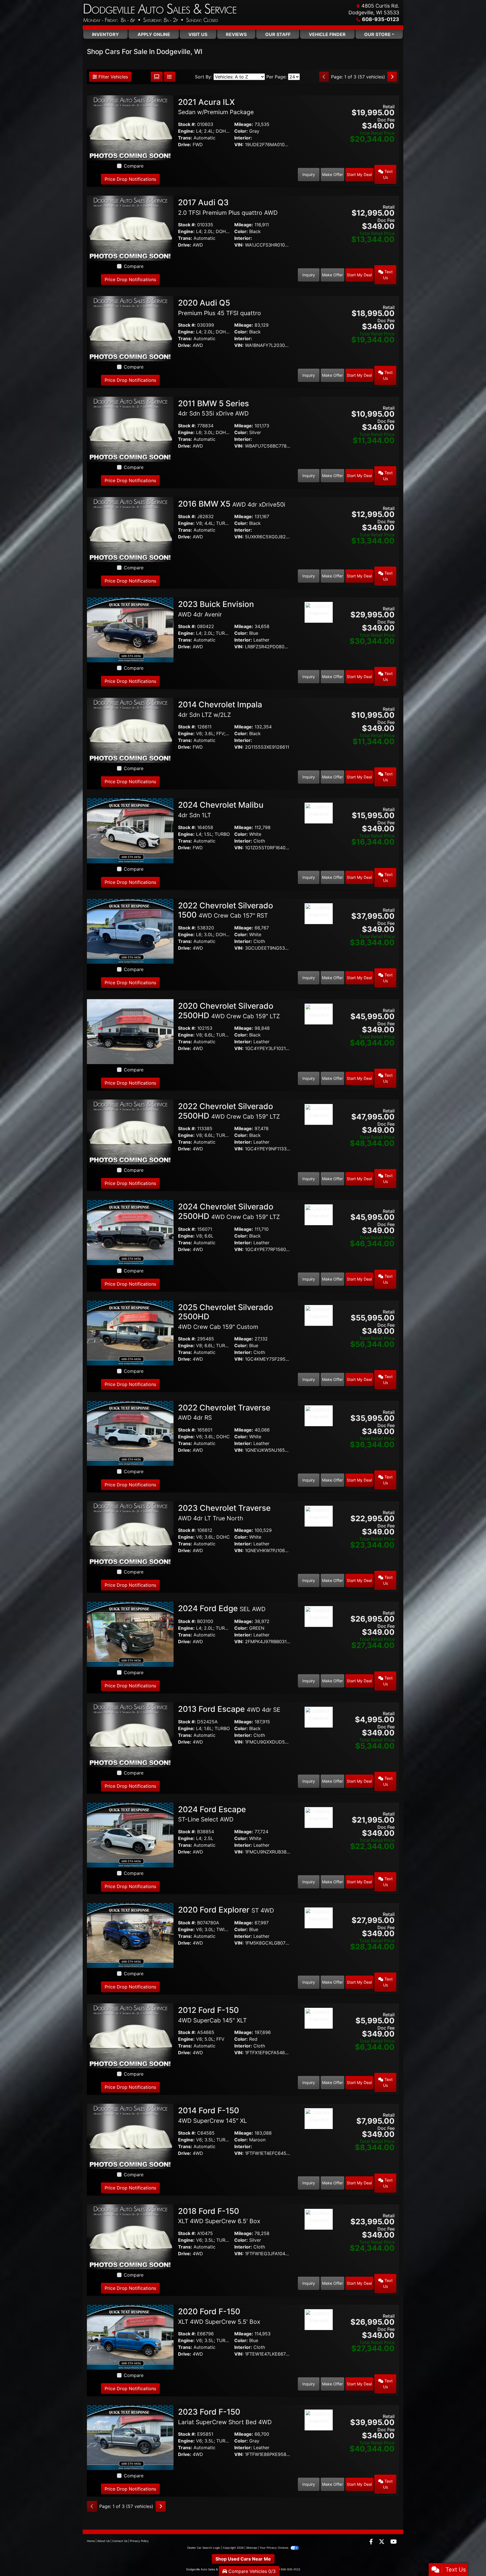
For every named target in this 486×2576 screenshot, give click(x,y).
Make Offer (332, 174)
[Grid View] (157, 77)
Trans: (185, 138)
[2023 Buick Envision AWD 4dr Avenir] (130, 629)
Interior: (243, 138)
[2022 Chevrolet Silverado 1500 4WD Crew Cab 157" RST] (130, 931)
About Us (103, 2541)
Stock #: (187, 124)
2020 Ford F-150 (219, 2316)
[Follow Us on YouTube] (394, 2542)
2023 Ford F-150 (225, 2416)
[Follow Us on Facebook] (372, 2542)
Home (91, 2541)
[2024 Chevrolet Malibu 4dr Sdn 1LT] (130, 830)
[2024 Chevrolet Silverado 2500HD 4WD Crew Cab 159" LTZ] (130, 1232)
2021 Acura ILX (216, 107)
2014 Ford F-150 (212, 2115)
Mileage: (244, 124)
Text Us (388, 174)
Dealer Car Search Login (204, 2548)
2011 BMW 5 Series (213, 408)
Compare (134, 166)
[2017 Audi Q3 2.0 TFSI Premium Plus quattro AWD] (130, 228)
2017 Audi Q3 (228, 207)
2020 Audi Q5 (220, 307)
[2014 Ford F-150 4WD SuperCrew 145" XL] (130, 2136)
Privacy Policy (139, 2541)
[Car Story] (319, 104)
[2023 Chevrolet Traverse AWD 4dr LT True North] (130, 1533)
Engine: (186, 131)
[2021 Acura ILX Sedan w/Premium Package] (130, 127)
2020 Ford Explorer (226, 1910)
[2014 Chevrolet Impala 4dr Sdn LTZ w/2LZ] (130, 730)
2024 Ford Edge (222, 1608)
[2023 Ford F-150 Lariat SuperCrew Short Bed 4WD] (130, 2437)
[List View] (170, 77)
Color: (241, 131)
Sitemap (252, 2548)
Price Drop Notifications (130, 179)
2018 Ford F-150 (219, 2216)
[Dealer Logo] (160, 13)
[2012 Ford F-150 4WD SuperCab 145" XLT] (130, 2035)
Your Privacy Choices (274, 2548)
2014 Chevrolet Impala (220, 709)
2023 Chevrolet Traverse (224, 1512)
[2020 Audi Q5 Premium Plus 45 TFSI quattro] (130, 328)
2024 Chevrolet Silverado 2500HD (229, 1211)
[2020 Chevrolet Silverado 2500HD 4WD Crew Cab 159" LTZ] (130, 1031)
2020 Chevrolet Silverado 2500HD (229, 1011)
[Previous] (324, 77)
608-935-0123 (381, 19)
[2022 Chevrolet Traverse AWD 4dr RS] (130, 1433)
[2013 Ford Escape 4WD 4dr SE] (130, 1734)
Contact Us (120, 2541)
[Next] (392, 77)
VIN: (239, 145)
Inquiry (309, 174)
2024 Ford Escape (212, 1814)
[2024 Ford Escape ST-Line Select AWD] (130, 1835)
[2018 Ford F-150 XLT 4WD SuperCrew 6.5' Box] (130, 2236)
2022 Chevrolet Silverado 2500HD (229, 1111)
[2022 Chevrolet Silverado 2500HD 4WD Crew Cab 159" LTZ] (130, 1132)
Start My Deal (359, 174)
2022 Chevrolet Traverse (224, 1412)
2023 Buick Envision (216, 609)
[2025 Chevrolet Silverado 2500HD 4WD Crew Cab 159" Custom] (130, 1333)
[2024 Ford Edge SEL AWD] (130, 1634)
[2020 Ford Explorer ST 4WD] (130, 1935)
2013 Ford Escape (229, 1709)
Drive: (185, 145)
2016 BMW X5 (232, 504)
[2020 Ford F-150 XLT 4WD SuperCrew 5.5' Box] (130, 2337)
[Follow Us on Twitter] (382, 2542)
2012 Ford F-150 (212, 2015)
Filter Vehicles (112, 77)
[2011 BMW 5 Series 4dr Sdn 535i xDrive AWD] (130, 428)
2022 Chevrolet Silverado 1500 (226, 910)
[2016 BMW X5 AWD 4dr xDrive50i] (130, 529)
